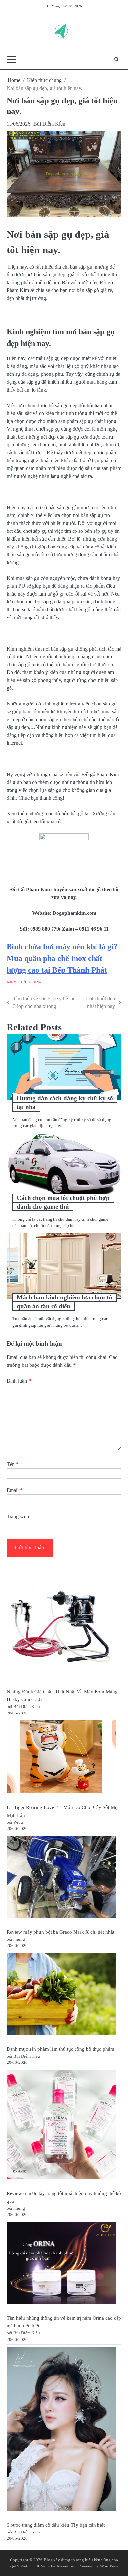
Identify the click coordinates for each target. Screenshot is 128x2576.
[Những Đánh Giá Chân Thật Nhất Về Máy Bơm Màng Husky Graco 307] (61, 1628)
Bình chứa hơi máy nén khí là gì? (62, 947)
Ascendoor (66, 2566)
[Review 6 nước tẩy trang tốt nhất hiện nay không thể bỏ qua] (61, 2126)
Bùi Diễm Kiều (49, 124)
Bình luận (19, 1381)
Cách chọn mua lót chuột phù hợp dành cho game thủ (63, 1202)
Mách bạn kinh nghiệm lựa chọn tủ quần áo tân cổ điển (64, 1302)
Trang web (18, 1516)
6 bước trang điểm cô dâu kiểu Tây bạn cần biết (56, 2525)
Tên (13, 1464)
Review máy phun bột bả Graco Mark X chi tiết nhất (60, 1932)
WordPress (109, 2566)
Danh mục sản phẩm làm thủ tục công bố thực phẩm (60, 2049)
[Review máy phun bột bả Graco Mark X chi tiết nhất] (61, 1878)
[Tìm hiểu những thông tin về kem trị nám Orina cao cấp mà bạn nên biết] (61, 2264)
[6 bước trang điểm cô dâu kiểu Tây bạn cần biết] (61, 2430)
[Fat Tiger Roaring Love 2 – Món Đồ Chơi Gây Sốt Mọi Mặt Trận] (61, 1758)
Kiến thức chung (24, 982)
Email (15, 1490)
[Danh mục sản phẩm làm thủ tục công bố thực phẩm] (61, 1995)
